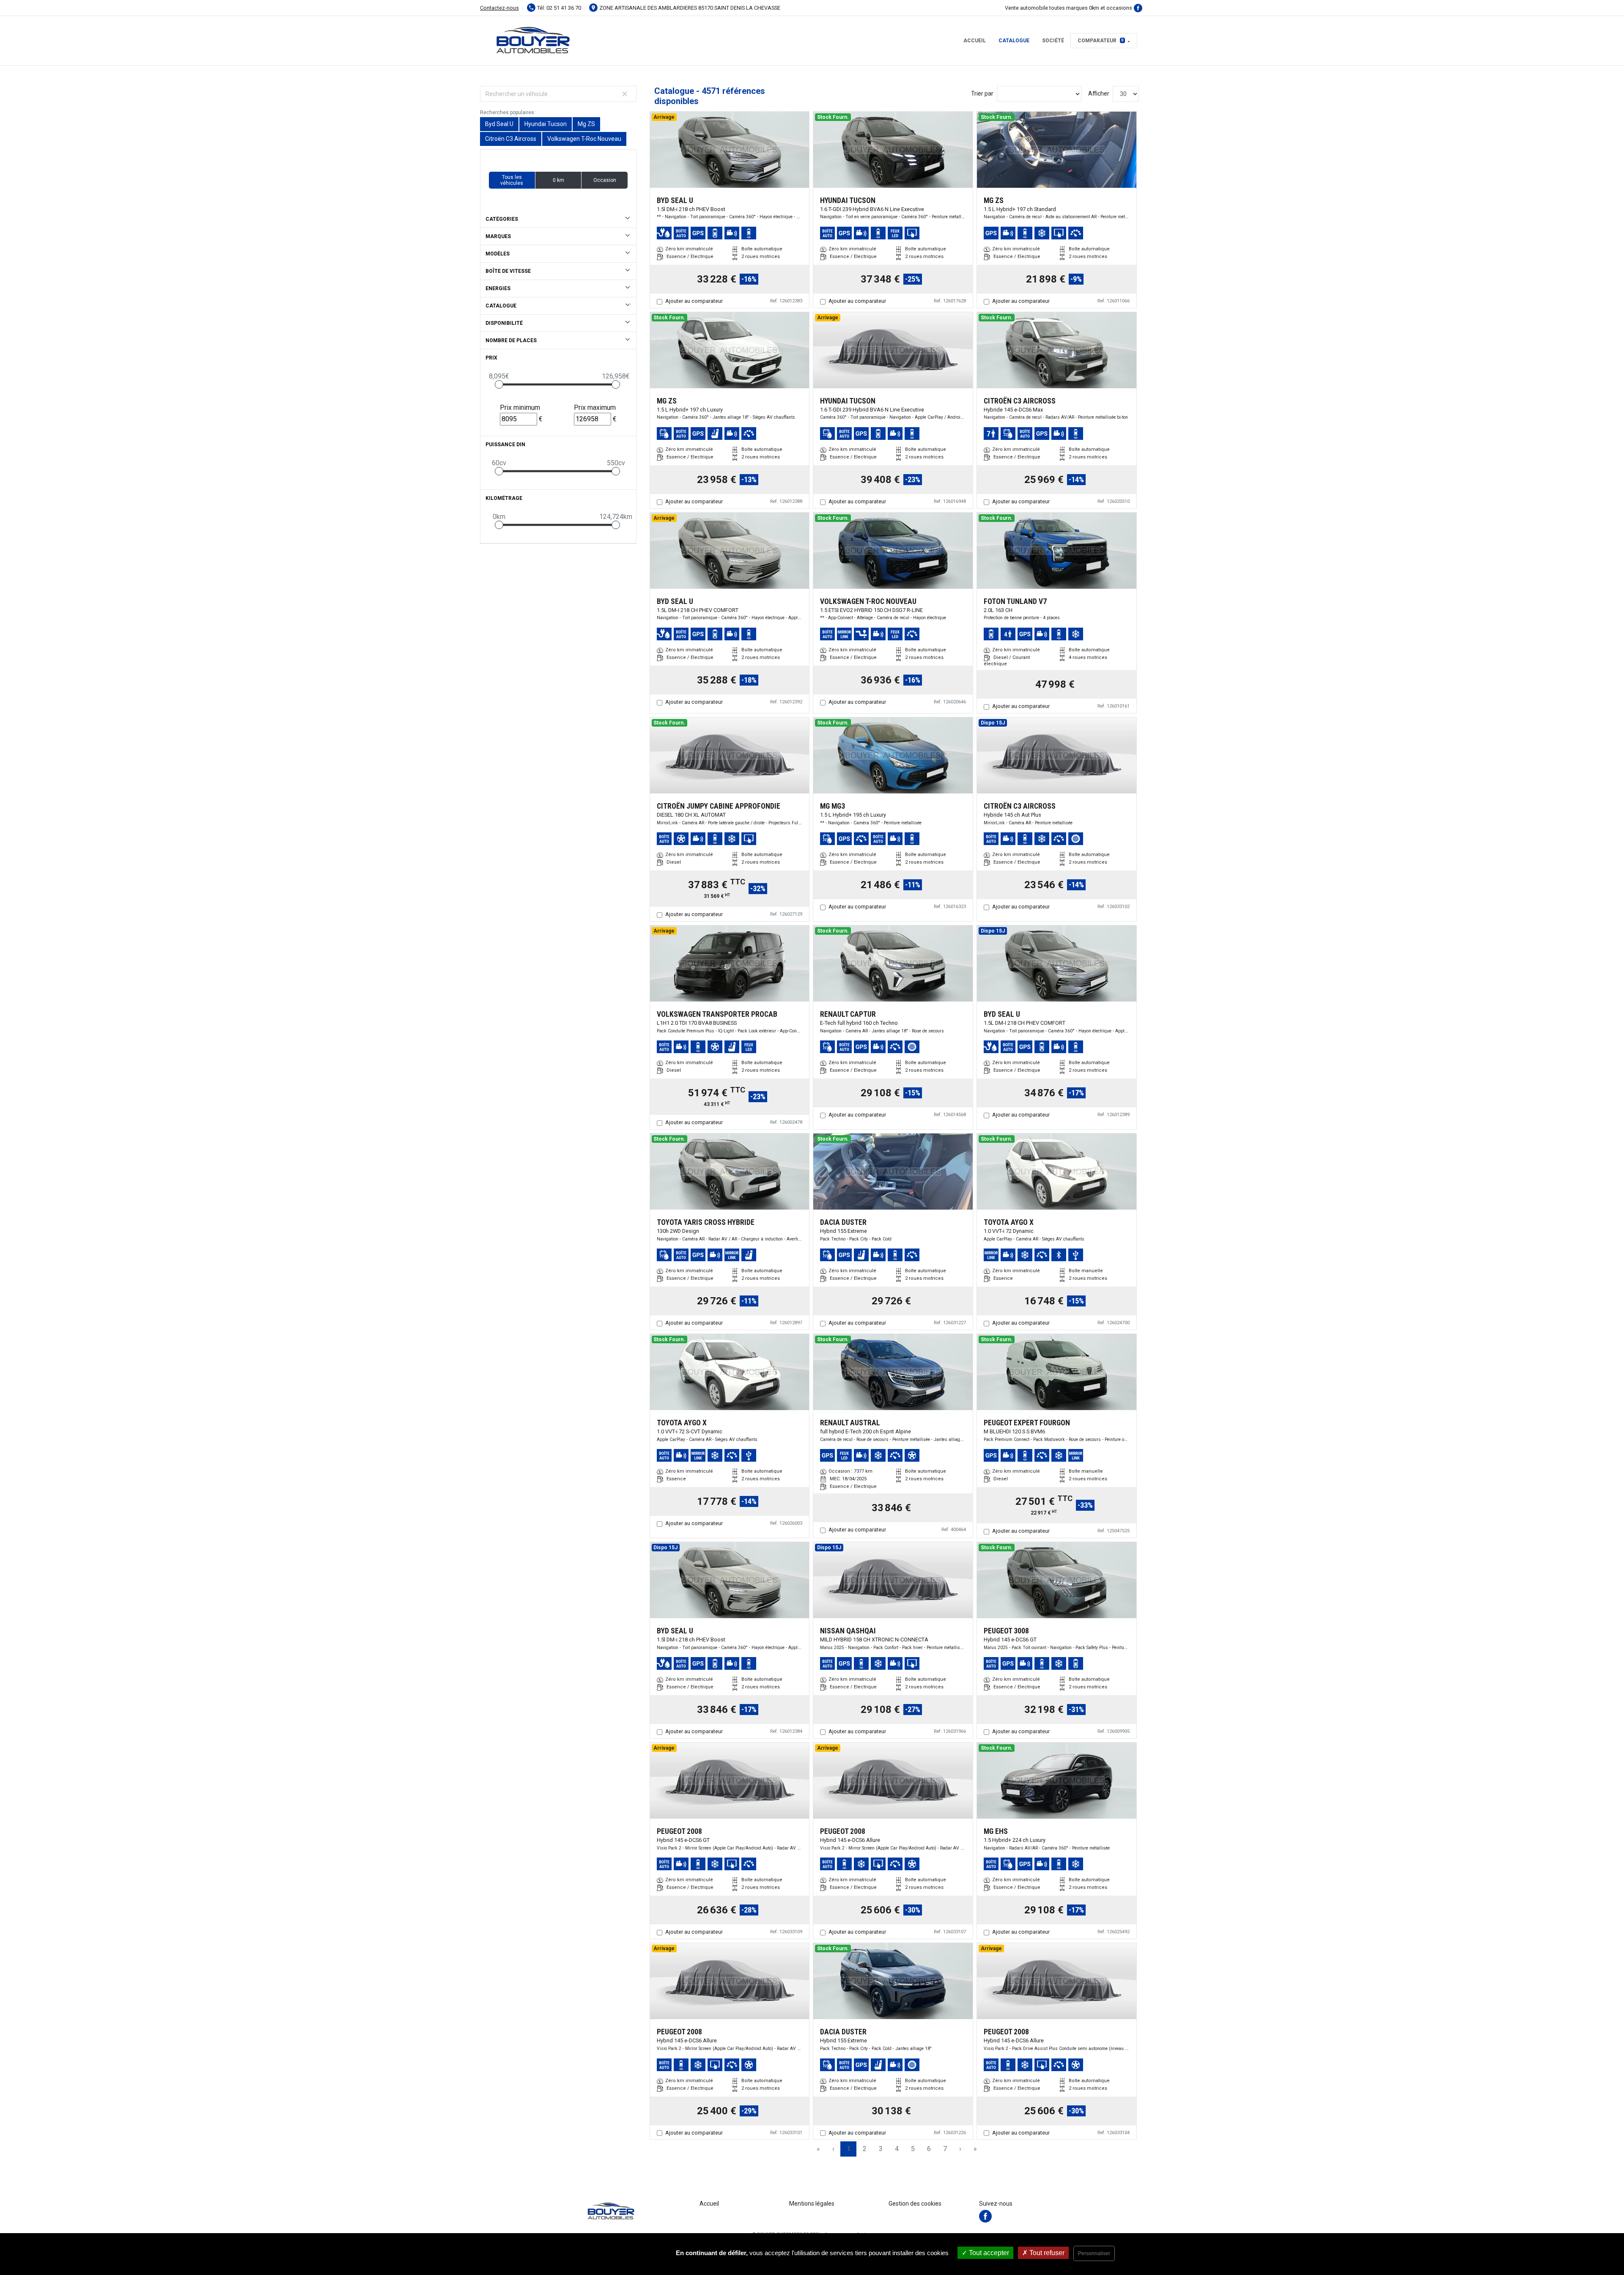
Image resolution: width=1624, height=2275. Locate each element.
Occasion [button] (605, 180)
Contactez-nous (499, 8)
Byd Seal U (499, 124)
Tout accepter (988, 2253)
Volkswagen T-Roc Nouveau (584, 139)
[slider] (499, 384)
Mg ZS (586, 124)
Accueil (975, 41)
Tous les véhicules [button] (512, 180)
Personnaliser (1094, 2253)
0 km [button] (558, 180)
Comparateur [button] (1101, 41)
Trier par (982, 93)
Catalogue (1014, 41)
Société (1053, 41)
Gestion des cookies (915, 2204)
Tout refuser (1046, 2253)
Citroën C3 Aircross (511, 139)
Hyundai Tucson (546, 124)
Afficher (1099, 93)
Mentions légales (812, 2204)
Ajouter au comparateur (694, 301)
